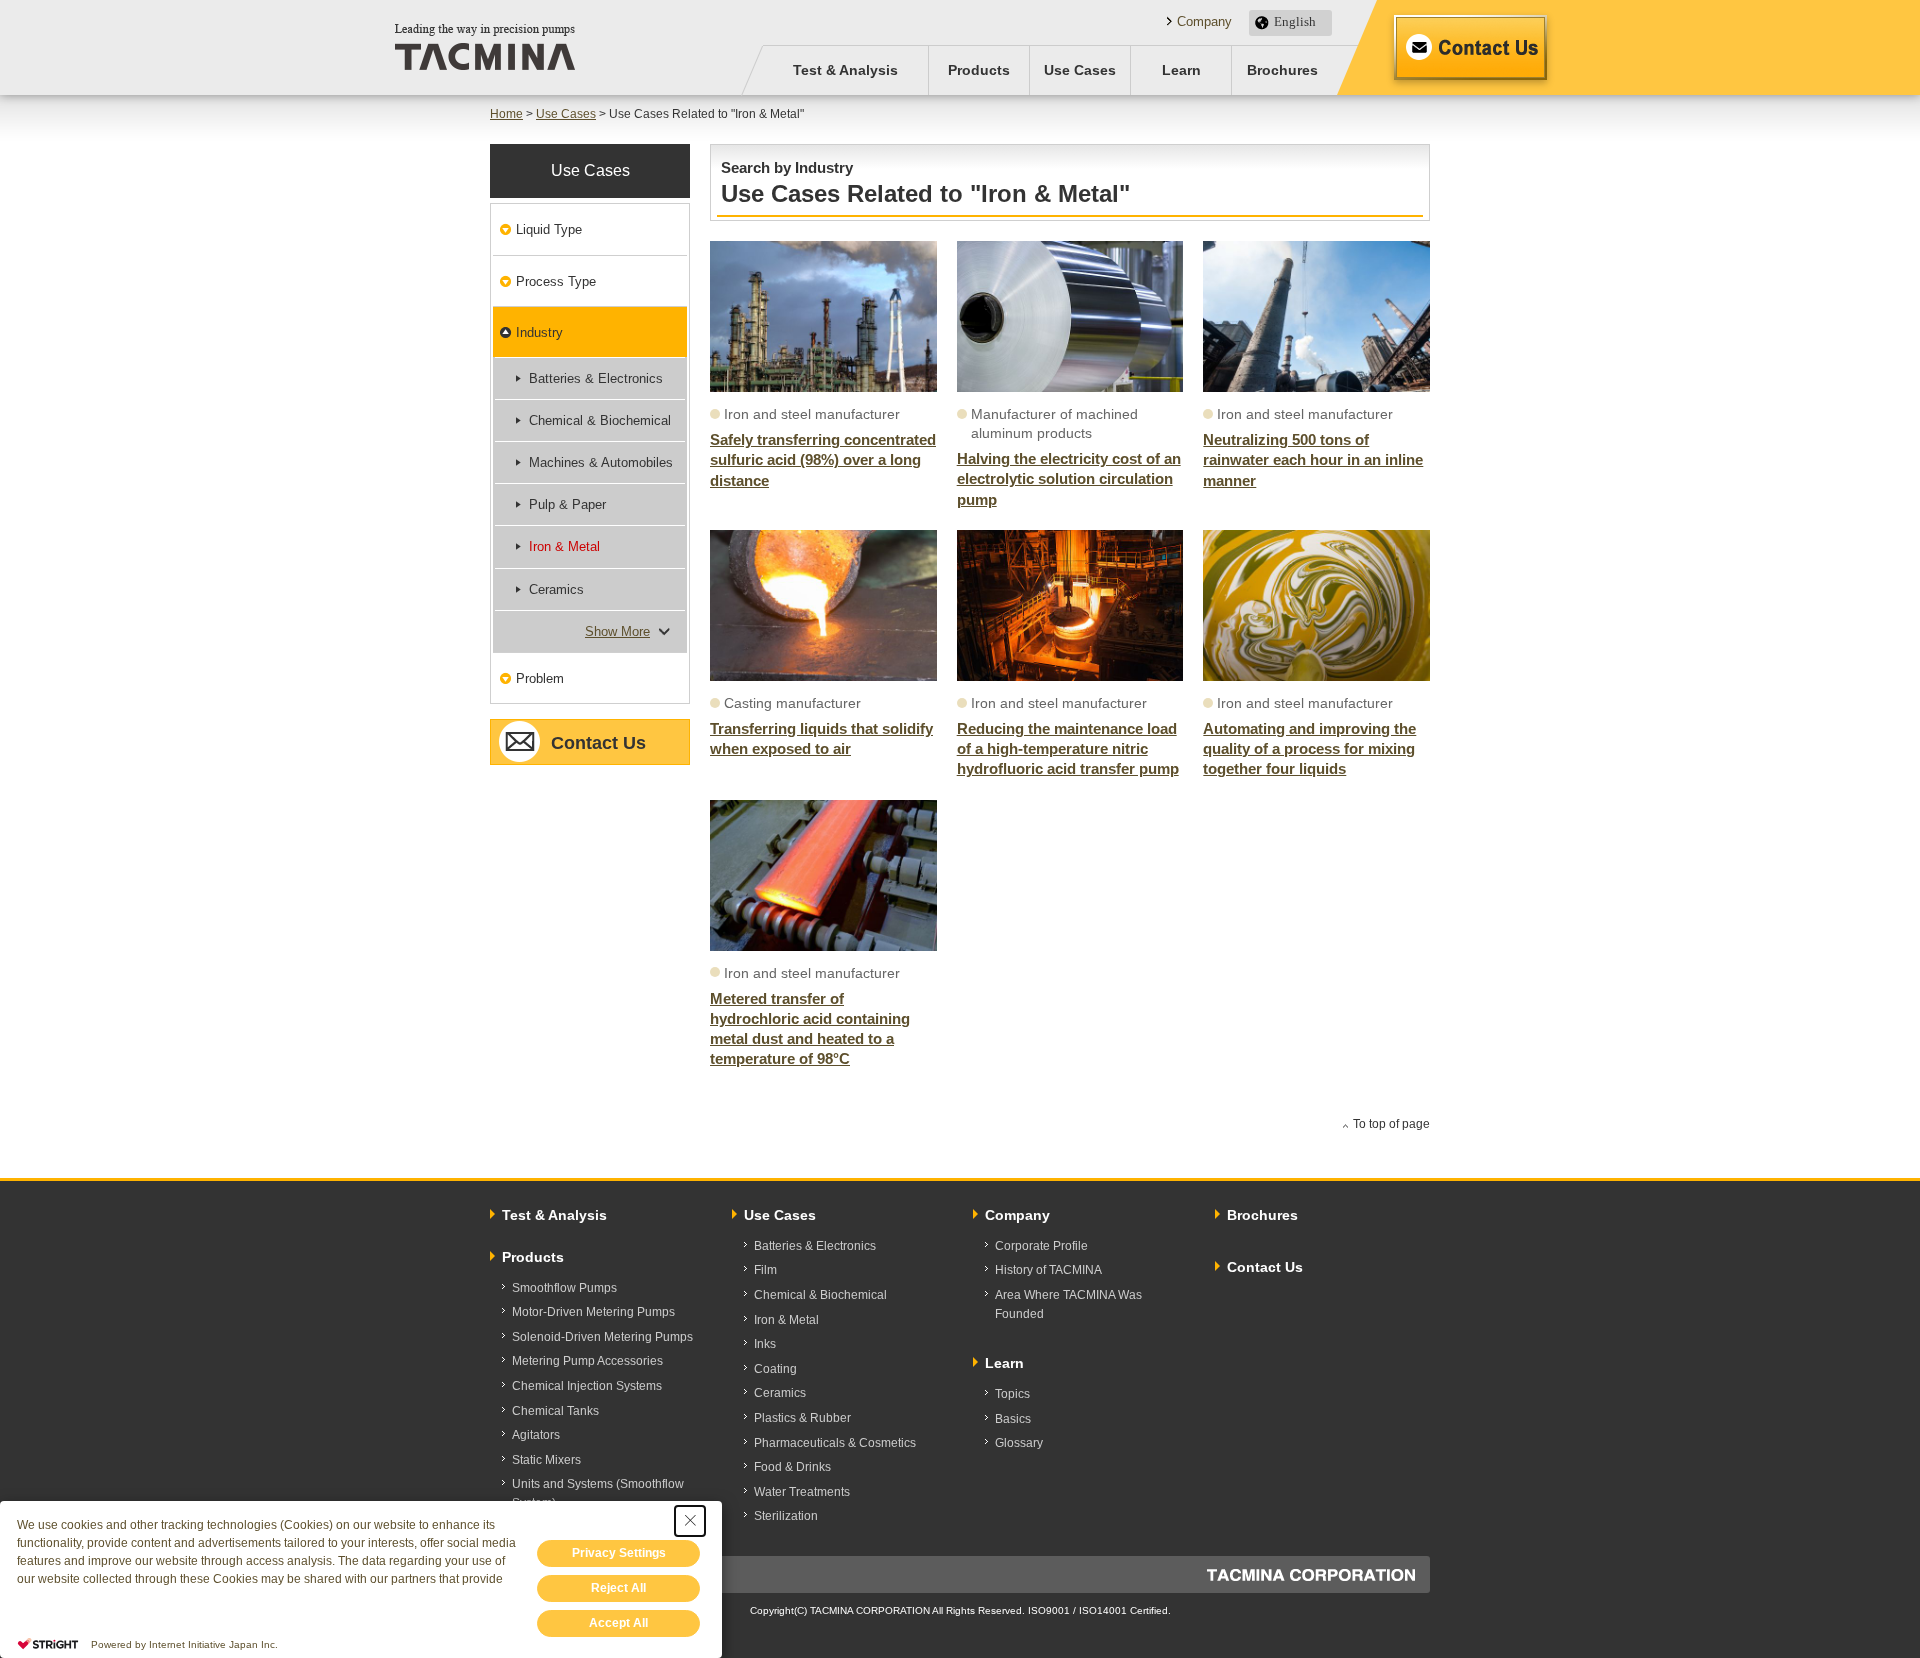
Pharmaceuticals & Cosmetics (835, 1443)
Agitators (536, 1435)
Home (506, 114)
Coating (775, 1369)
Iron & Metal (564, 546)
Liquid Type (549, 229)
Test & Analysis (845, 70)
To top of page (1391, 1124)
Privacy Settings (619, 1553)
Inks (765, 1344)
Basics (1013, 1419)
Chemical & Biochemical (600, 420)
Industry (539, 332)
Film (765, 1270)
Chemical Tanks (555, 1411)
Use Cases (1080, 70)
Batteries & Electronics (596, 378)
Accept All (618, 1623)
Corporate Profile (1041, 1246)
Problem (540, 678)
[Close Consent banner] (690, 1521)
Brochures (1282, 70)
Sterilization (786, 1516)
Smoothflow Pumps (564, 1288)
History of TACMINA (1048, 1270)
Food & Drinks (792, 1467)
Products (979, 70)
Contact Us (1470, 47)
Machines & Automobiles (601, 462)
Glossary (1019, 1443)
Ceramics (556, 589)
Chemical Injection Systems (587, 1386)
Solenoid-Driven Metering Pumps (602, 1337)
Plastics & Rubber (802, 1418)
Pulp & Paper (567, 504)
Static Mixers (546, 1460)
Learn (1181, 70)
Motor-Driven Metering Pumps (593, 1312)
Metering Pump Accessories (587, 1361)
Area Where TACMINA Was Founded (1068, 1304)
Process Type (556, 281)
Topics (1012, 1394)
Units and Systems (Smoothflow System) (598, 1493)
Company (1204, 21)
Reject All (618, 1588)
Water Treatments (802, 1492)
